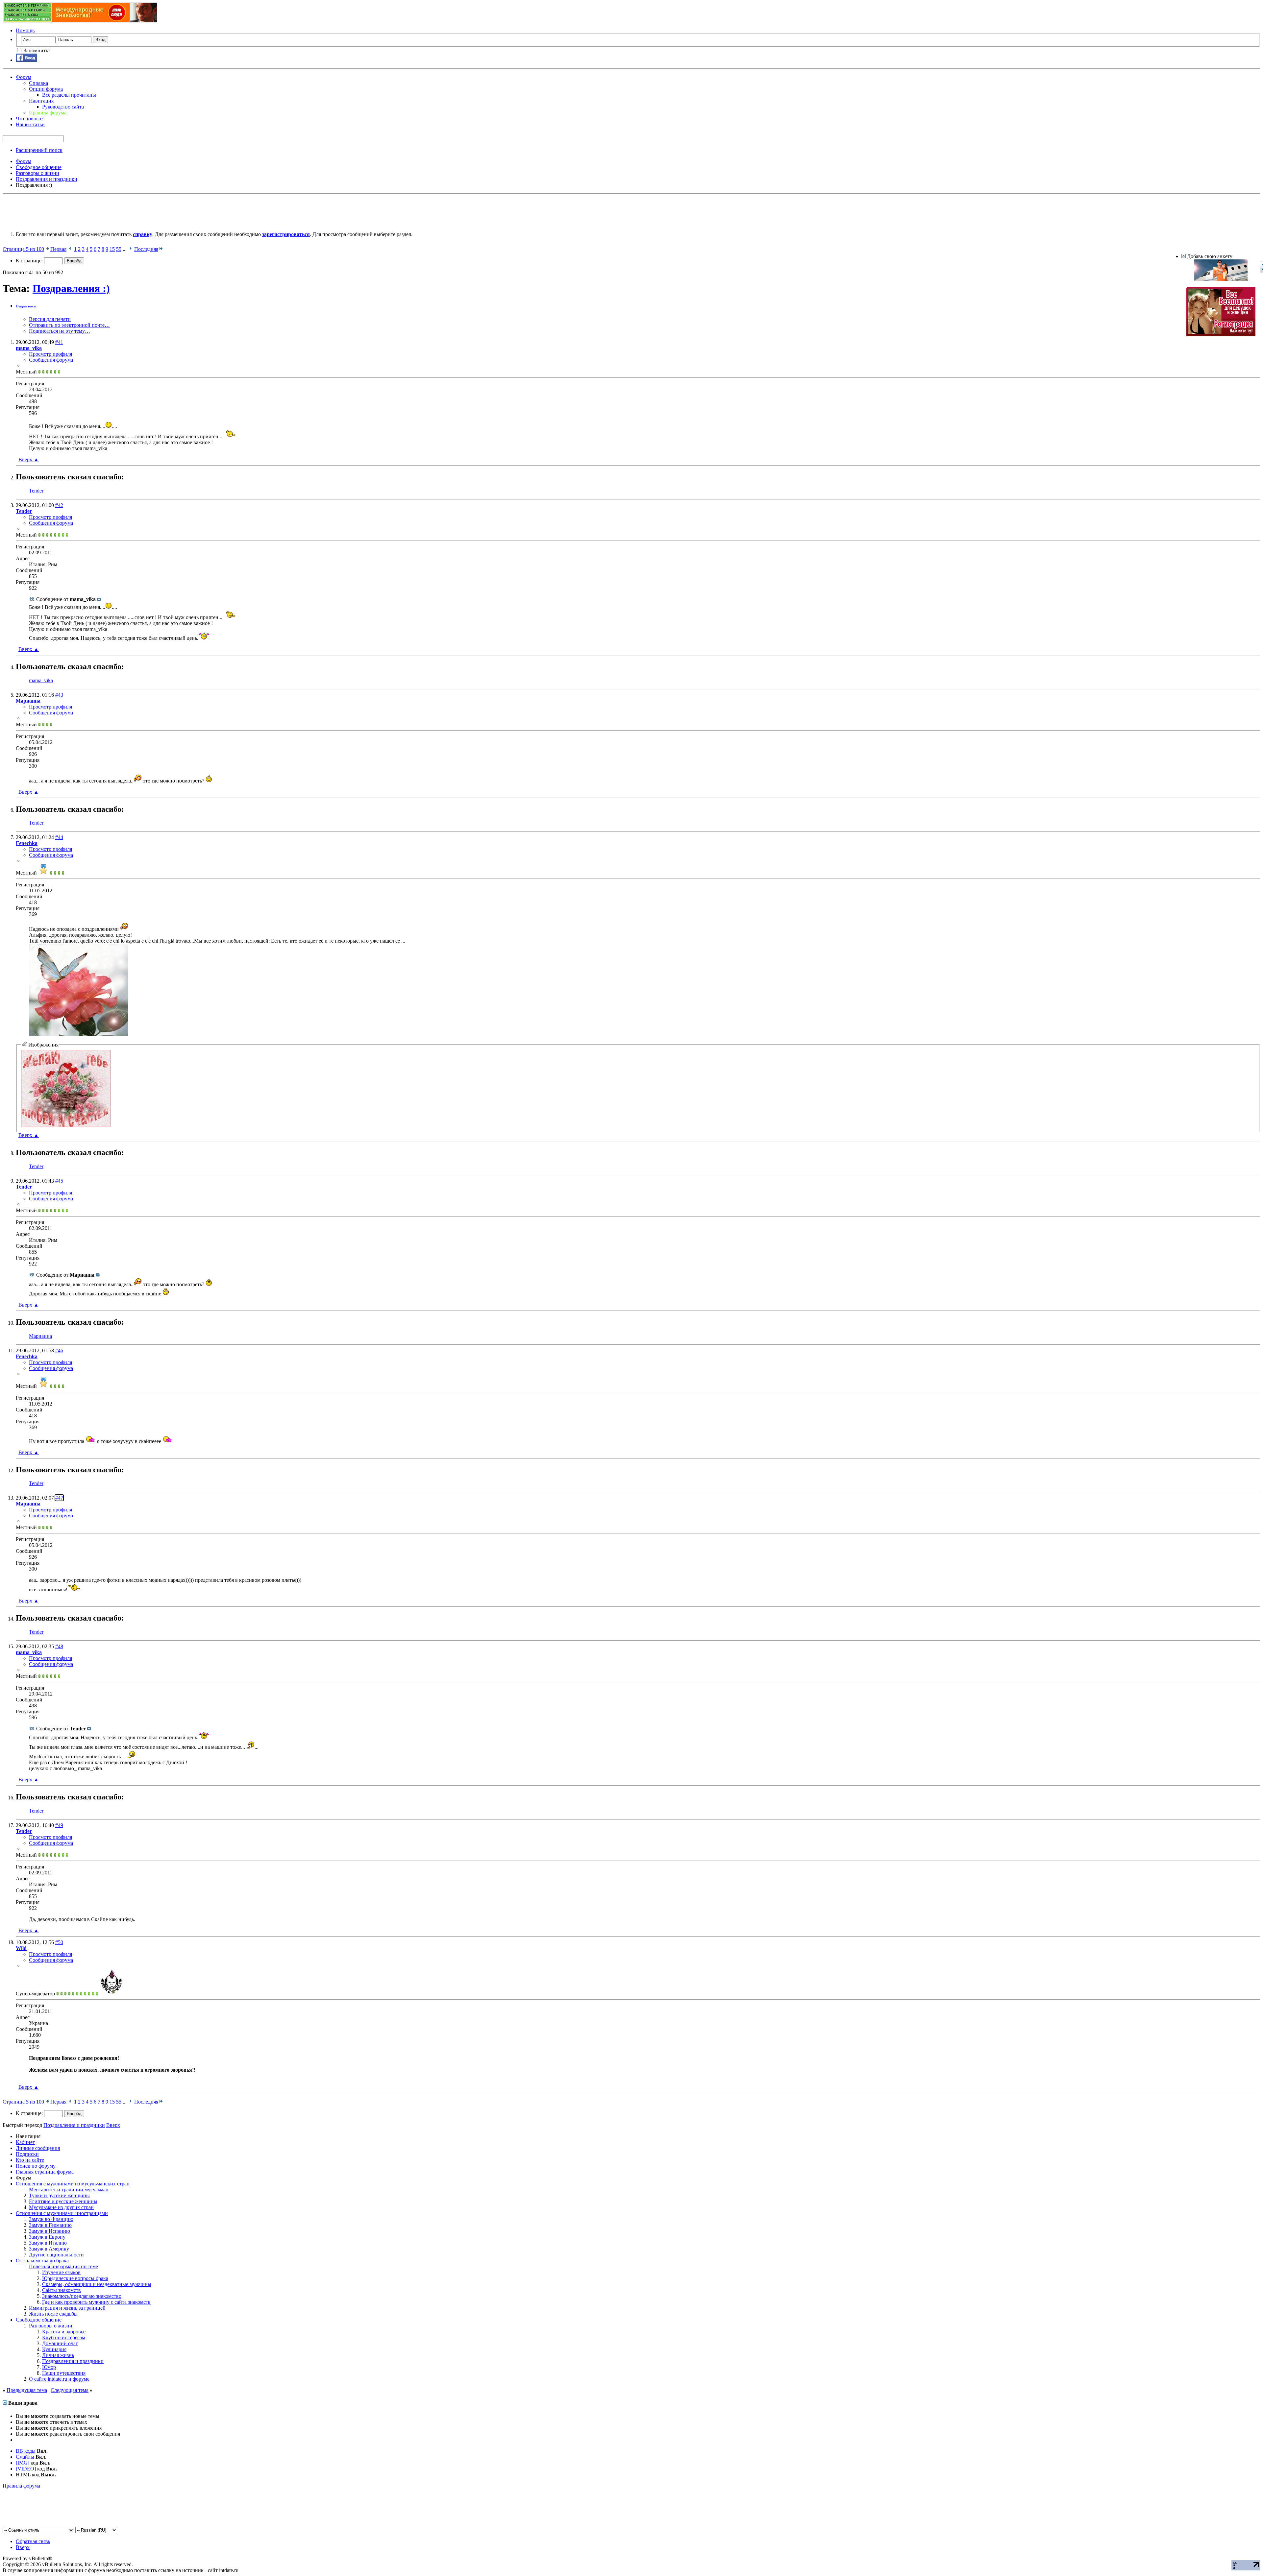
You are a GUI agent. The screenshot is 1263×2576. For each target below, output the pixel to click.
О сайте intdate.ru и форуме (59, 2379)
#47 (59, 1498)
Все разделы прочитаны (69, 95)
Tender (36, 491)
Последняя (146, 249)
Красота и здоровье (64, 2332)
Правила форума (21, 2486)
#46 (59, 1350)
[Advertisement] (122, 211)
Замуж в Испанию (50, 2231)
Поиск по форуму (36, 2166)
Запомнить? (36, 50)
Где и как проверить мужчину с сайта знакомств (96, 2302)
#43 (59, 695)
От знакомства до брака (42, 2261)
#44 (59, 837)
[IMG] (23, 2463)
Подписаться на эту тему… (60, 331)
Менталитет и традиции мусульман (69, 2190)
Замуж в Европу (47, 2237)
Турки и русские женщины (59, 2195)
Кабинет (25, 2142)
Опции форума (46, 89)
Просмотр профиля (50, 354)
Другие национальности (56, 2255)
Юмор (49, 2367)
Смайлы (25, 2457)
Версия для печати (50, 319)
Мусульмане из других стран (61, 2207)
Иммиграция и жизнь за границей (67, 2308)
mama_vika (41, 680)
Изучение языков (61, 2272)
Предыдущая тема (27, 2390)
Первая (58, 249)
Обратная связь (33, 2541)
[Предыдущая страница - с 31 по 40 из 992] (70, 249)
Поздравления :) (71, 288)
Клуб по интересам (64, 2337)
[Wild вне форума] (111, 1994)
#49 (59, 1825)
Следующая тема (70, 2390)
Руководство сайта (63, 107)
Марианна (40, 1336)
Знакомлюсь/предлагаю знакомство (82, 2296)
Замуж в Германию (50, 2225)
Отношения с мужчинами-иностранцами (62, 2213)
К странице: (30, 261)
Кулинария (54, 2349)
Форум (24, 77)
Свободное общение (39, 2320)
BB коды (26, 2451)
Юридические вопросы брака (75, 2278)
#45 (59, 1181)
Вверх (29, 459)
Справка (38, 83)
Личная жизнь (58, 2355)
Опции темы (26, 306)
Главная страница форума (45, 2172)
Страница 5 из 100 (23, 249)
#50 (59, 1942)
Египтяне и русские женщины (63, 2201)
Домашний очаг (60, 2343)
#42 (59, 505)
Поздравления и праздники (73, 2361)
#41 (59, 342)
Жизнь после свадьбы (53, 2314)
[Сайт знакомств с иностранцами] (1221, 279)
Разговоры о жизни (51, 2326)
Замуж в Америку (49, 2249)
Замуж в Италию (48, 2243)
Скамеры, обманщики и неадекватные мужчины (97, 2284)
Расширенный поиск (39, 150)
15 (112, 249)
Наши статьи (30, 124)
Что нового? (30, 119)
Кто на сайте (30, 2160)
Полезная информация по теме (63, 2266)
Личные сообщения (38, 2148)
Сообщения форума (51, 360)
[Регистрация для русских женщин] (1221, 335)
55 (119, 249)
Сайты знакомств (62, 2290)
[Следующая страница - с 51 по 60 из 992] (130, 249)
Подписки (27, 2154)
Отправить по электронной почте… (69, 325)
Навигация (41, 101)
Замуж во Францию (51, 2219)
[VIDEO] (26, 2469)
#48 (59, 1646)
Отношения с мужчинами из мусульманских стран (73, 2184)
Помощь (25, 30)
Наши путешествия (64, 2373)
